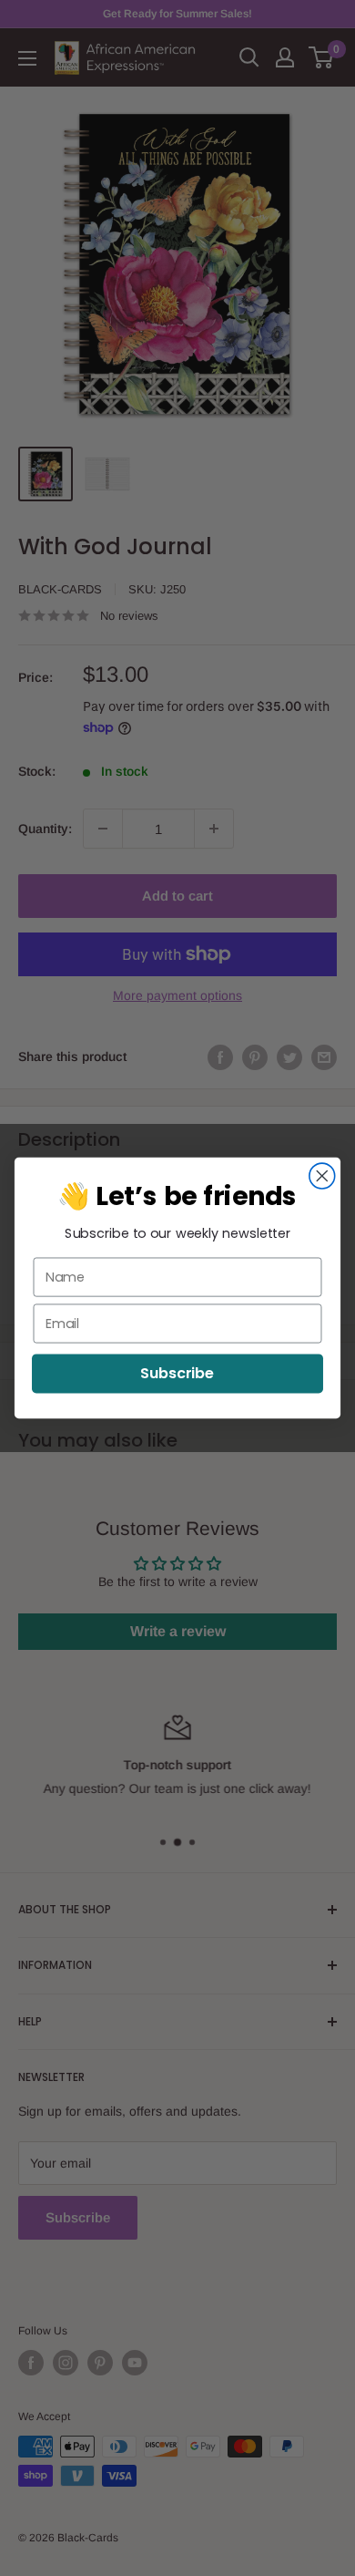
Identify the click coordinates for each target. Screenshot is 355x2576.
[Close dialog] (322, 1176)
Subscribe (177, 1373)
